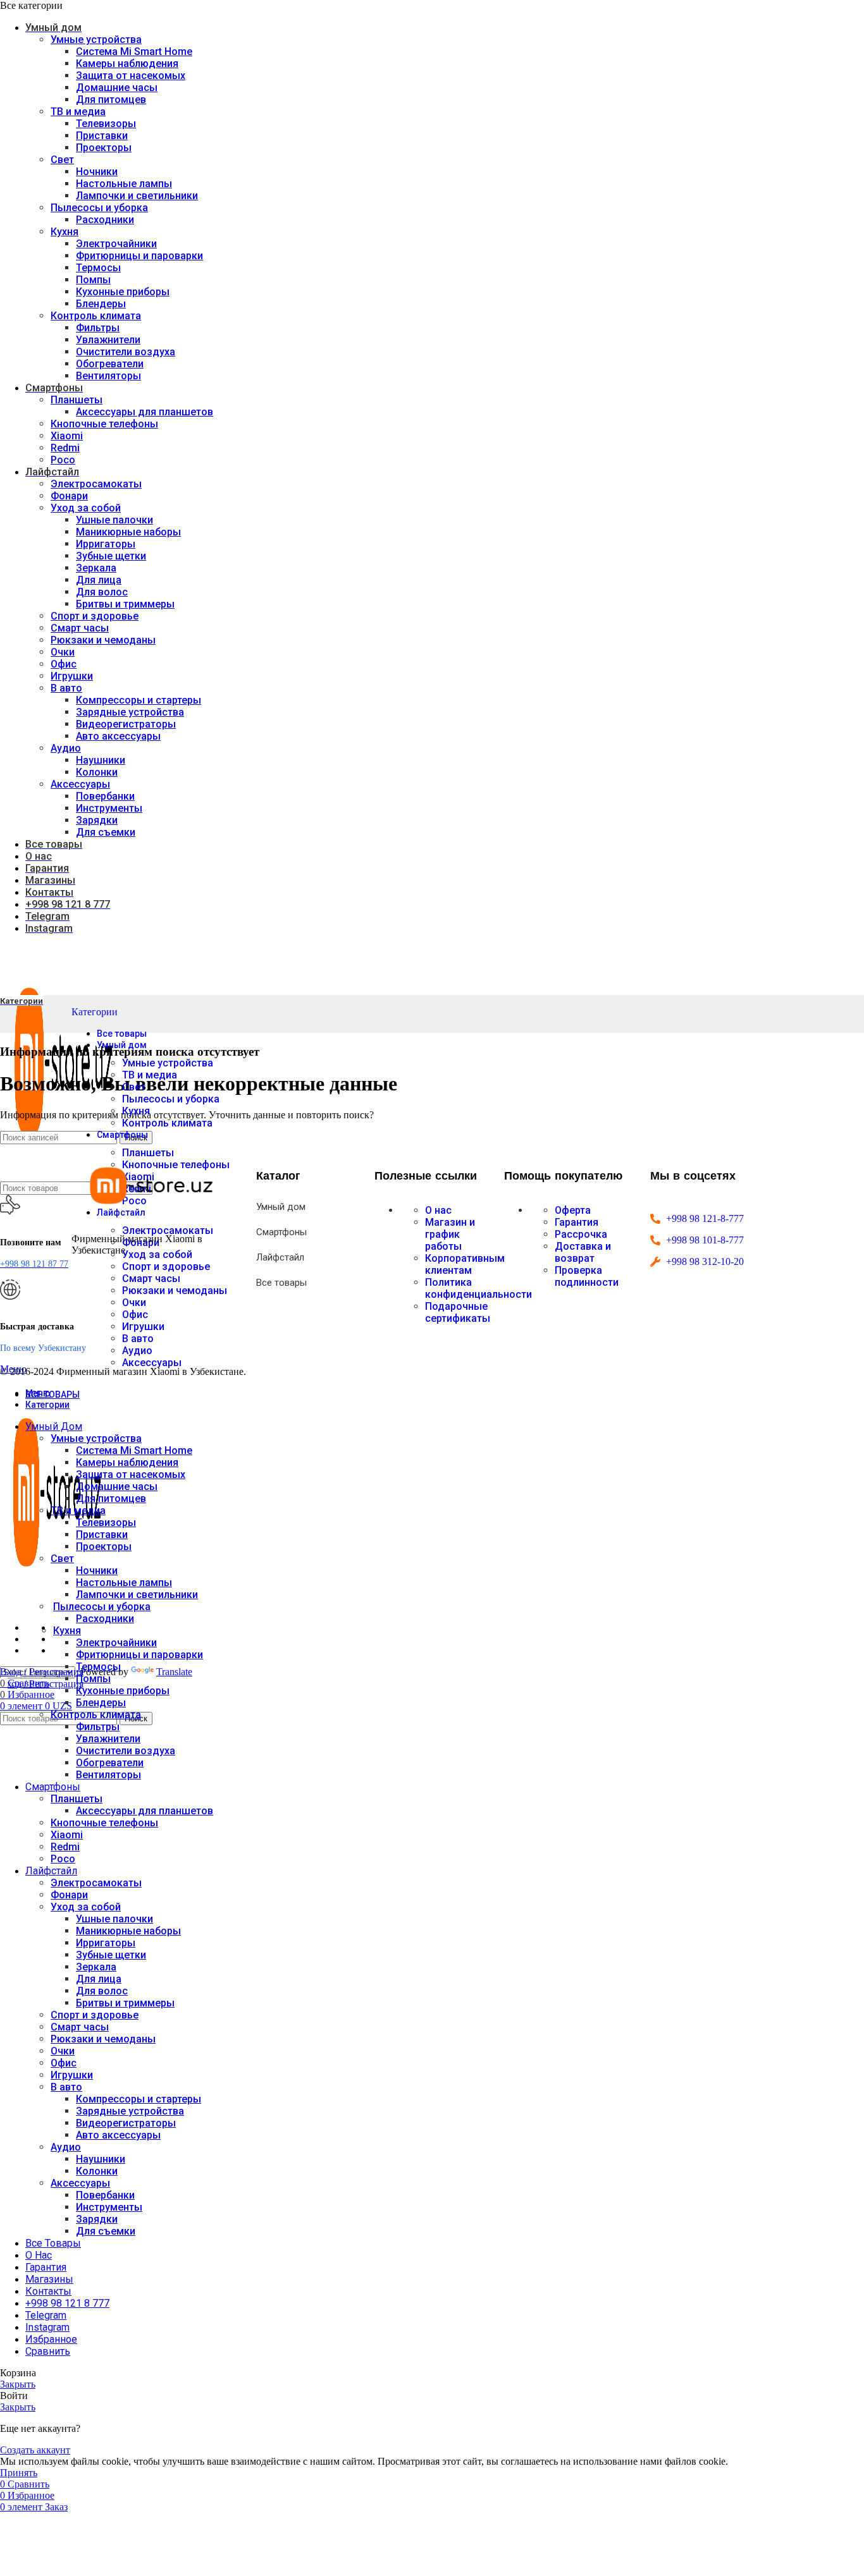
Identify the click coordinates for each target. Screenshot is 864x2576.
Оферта (573, 1210)
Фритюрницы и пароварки (139, 256)
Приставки (102, 136)
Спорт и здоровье (95, 616)
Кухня (65, 232)
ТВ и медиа (78, 112)
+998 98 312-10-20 (705, 1261)
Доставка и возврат (583, 1252)
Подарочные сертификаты (458, 1312)
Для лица (99, 580)
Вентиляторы (108, 376)
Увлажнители (108, 340)
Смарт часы (80, 628)
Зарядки (97, 820)
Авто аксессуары (118, 736)
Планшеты (77, 400)
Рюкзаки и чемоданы (103, 640)
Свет (62, 160)
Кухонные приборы (123, 292)
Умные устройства (96, 40)
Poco (63, 460)
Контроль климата (96, 316)
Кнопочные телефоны (104, 424)
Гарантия (577, 1222)
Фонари (69, 496)
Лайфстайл (280, 1257)
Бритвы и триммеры (125, 604)
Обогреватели (110, 364)
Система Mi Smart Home (134, 52)
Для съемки (106, 832)
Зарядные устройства (130, 712)
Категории (95, 1012)
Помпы (93, 280)
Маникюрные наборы (128, 532)
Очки (63, 652)
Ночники (97, 172)
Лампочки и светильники (137, 196)
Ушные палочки (114, 520)
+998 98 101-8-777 (705, 1240)
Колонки (97, 772)
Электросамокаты (96, 484)
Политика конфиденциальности (478, 1288)
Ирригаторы (106, 544)
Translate (174, 1672)
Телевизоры (106, 124)
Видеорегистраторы (126, 724)
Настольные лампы (124, 184)
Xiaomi (67, 436)
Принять (19, 2473)
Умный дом (281, 1207)
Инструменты (109, 808)
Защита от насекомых (131, 76)
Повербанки (105, 796)
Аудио (66, 748)
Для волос (102, 592)
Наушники (101, 760)
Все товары (281, 1283)
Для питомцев (111, 100)
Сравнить (48, 2351)
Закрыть (18, 2384)
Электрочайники (116, 244)
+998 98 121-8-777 (705, 1218)
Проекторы (104, 148)
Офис (64, 664)
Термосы (98, 268)
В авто (66, 688)
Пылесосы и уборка (99, 208)
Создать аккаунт (35, 2450)
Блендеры (101, 304)
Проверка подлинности (587, 1276)
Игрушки (72, 676)
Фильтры (98, 328)
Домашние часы (117, 88)
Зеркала (96, 568)
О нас (438, 1210)
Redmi (65, 448)
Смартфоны (281, 1232)
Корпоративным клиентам (465, 1264)
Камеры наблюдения (127, 64)
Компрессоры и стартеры (139, 700)
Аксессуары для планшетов (145, 412)
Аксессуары (80, 784)
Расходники (105, 220)
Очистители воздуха (126, 352)
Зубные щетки (111, 556)
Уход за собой (86, 508)
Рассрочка (581, 1234)
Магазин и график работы (450, 1234)
